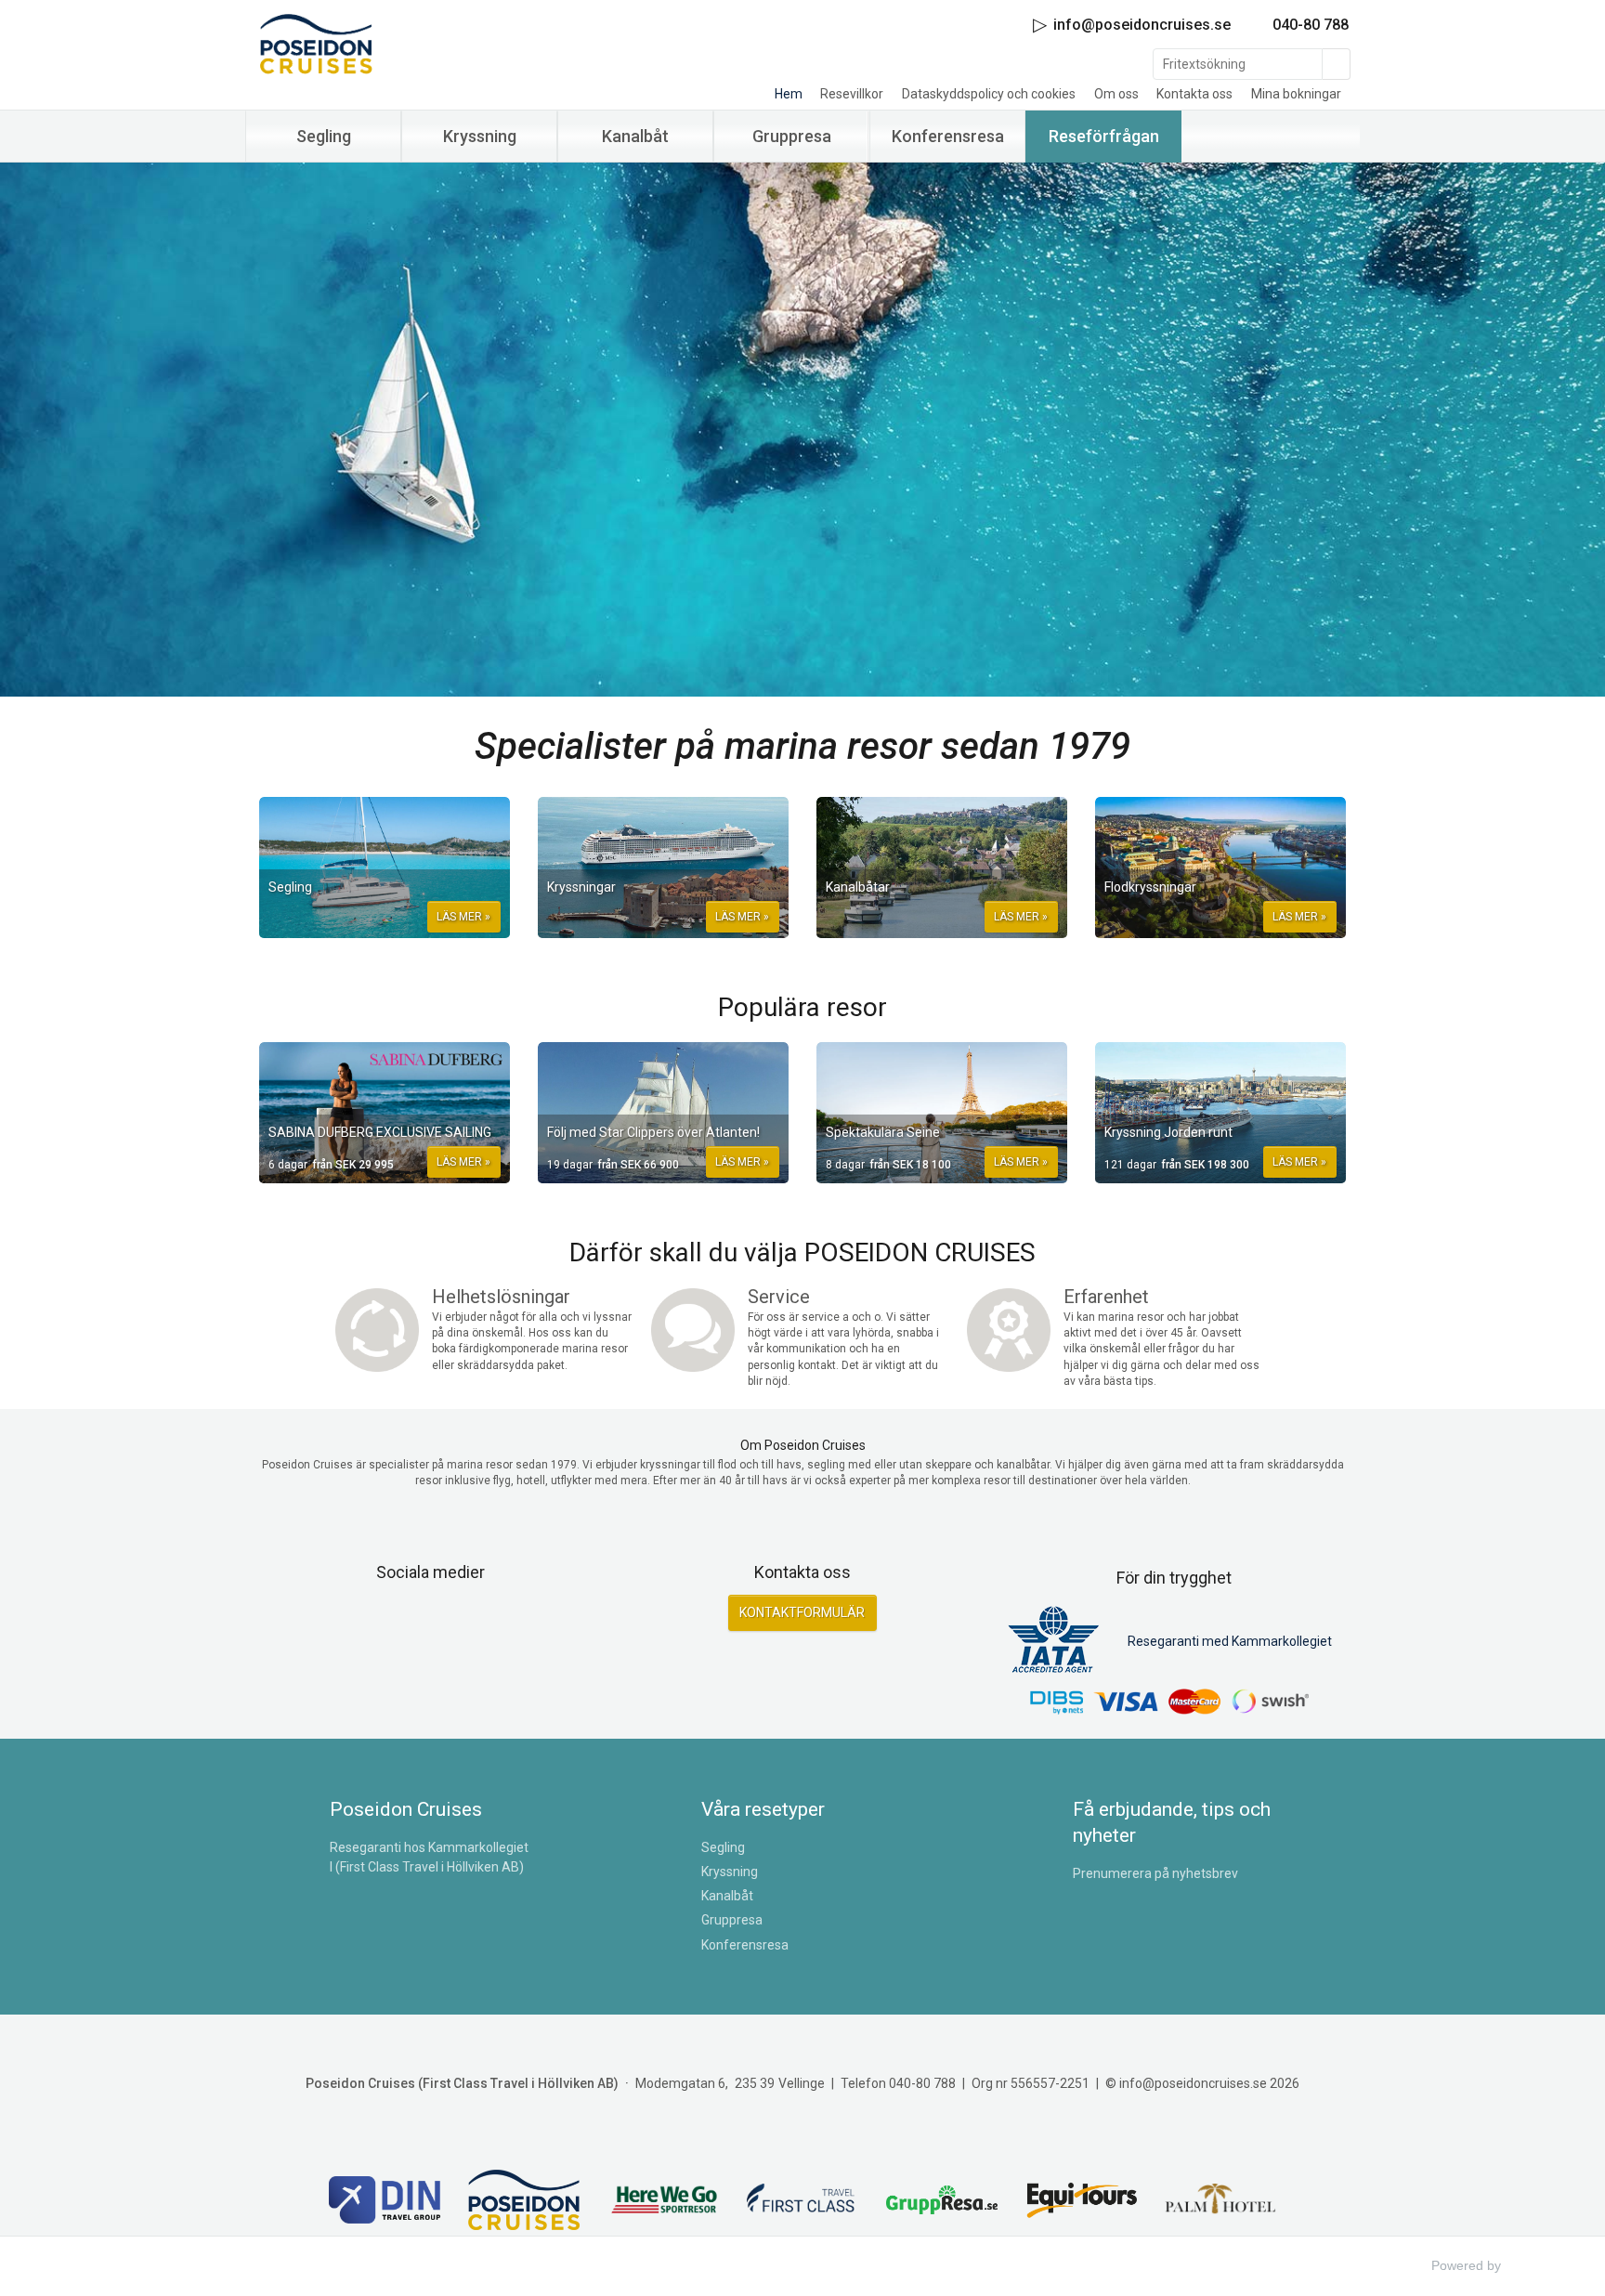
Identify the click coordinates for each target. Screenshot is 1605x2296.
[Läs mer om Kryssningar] (663, 868)
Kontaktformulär (802, 1612)
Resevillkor (852, 94)
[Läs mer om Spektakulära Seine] (942, 1113)
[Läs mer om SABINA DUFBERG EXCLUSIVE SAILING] (385, 1113)
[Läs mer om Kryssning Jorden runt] (1220, 1113)
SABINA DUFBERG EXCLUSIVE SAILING (380, 1132)
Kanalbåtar (858, 887)
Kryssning (730, 1872)
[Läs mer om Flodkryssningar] (1220, 868)
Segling (290, 887)
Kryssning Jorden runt (1168, 1132)
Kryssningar (581, 887)
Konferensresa (745, 1945)
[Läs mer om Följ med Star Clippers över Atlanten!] (663, 1113)
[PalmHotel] (1220, 2202)
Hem (789, 94)
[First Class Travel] (802, 2202)
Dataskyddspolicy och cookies (989, 94)
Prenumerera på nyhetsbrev (1155, 1873)
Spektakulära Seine (883, 1132)
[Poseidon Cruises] (412, 44)
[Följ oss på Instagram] (451, 1620)
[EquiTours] (1081, 2202)
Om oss (1116, 94)
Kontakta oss (1194, 94)
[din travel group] (385, 2202)
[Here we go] (663, 2203)
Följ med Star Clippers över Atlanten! (653, 1132)
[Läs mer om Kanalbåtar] (942, 868)
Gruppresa (732, 1920)
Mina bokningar (1296, 94)
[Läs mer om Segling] (385, 868)
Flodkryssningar (1150, 887)
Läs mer (459, 917)
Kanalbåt (727, 1896)
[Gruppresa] (942, 2203)
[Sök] (1337, 64)
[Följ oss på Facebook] (411, 1620)
